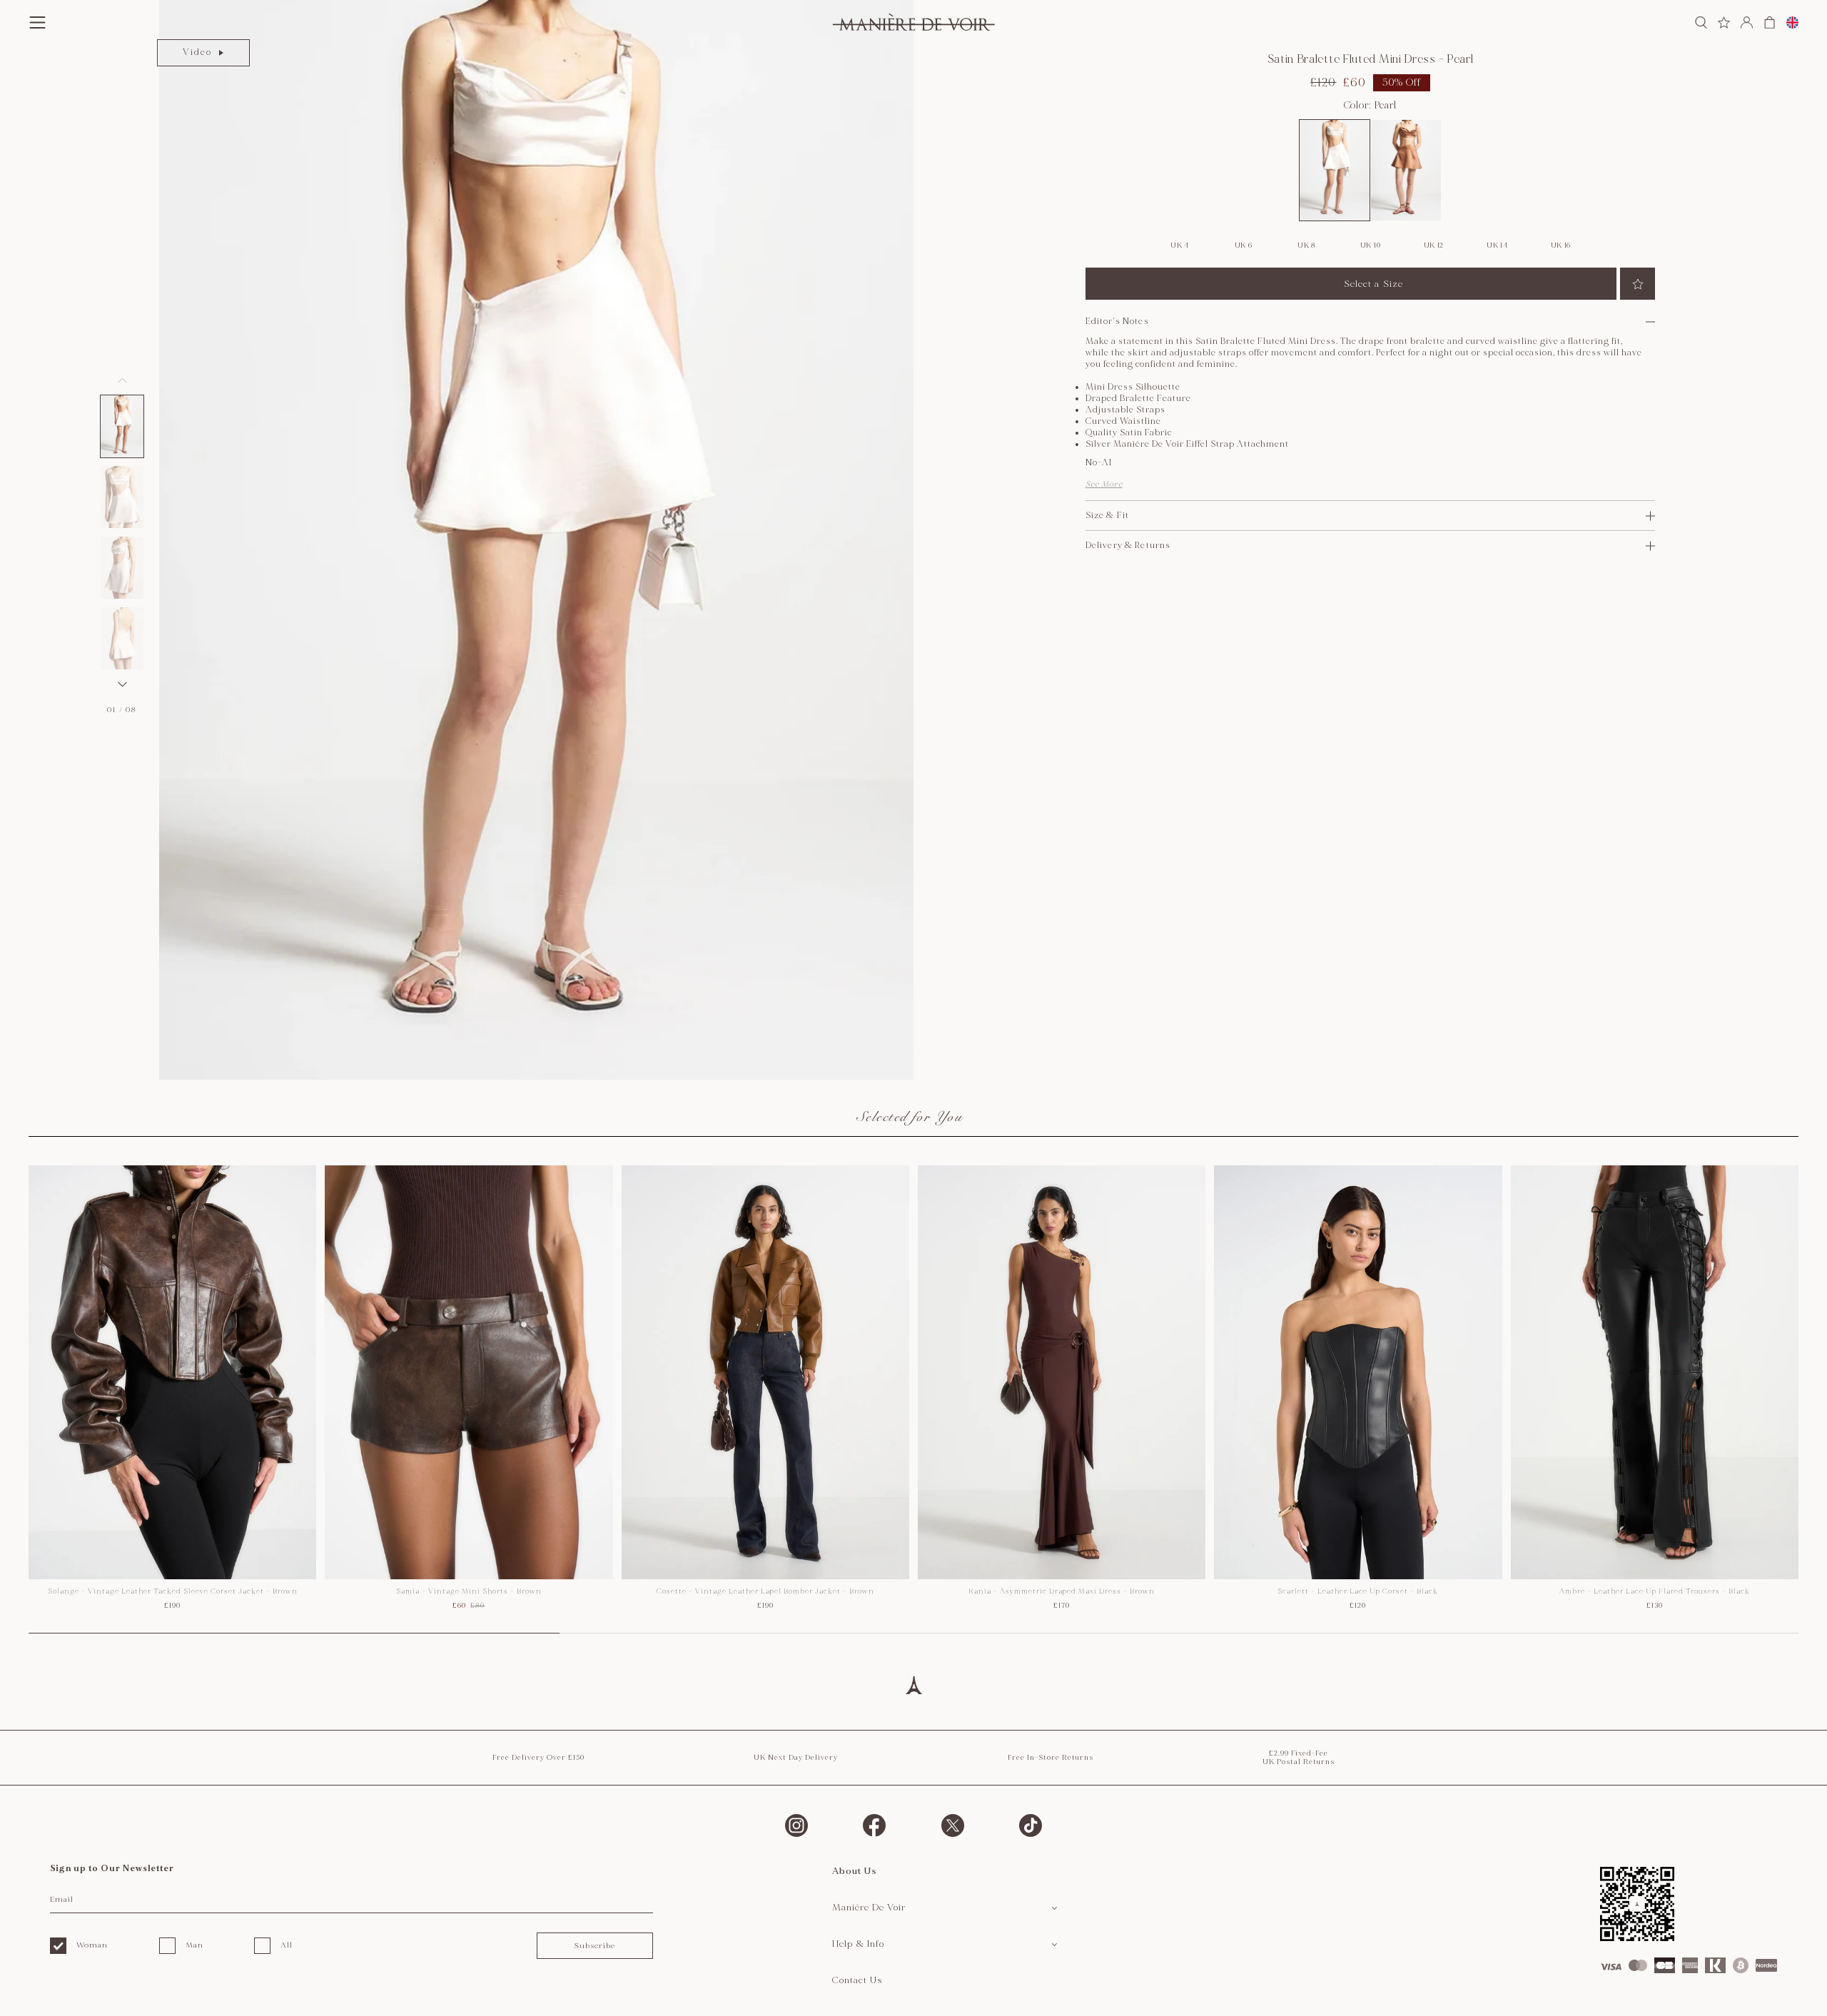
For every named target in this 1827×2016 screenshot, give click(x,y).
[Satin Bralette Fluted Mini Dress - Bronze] (1406, 170)
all (287, 1945)
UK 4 (1180, 245)
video (197, 52)
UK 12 (1434, 245)
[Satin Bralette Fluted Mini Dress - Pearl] (1335, 170)
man (194, 1945)
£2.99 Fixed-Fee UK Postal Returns (1299, 1758)
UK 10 (1371, 245)
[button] (122, 426)
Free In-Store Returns (1051, 1758)
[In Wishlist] (1638, 284)
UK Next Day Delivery (796, 1758)
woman (92, 1945)
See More (1104, 484)
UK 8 (1307, 245)
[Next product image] (122, 684)
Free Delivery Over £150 (538, 1758)
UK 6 (1244, 245)
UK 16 (1561, 245)
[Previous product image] (122, 380)
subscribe (594, 1946)
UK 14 (1497, 245)
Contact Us (857, 1980)
